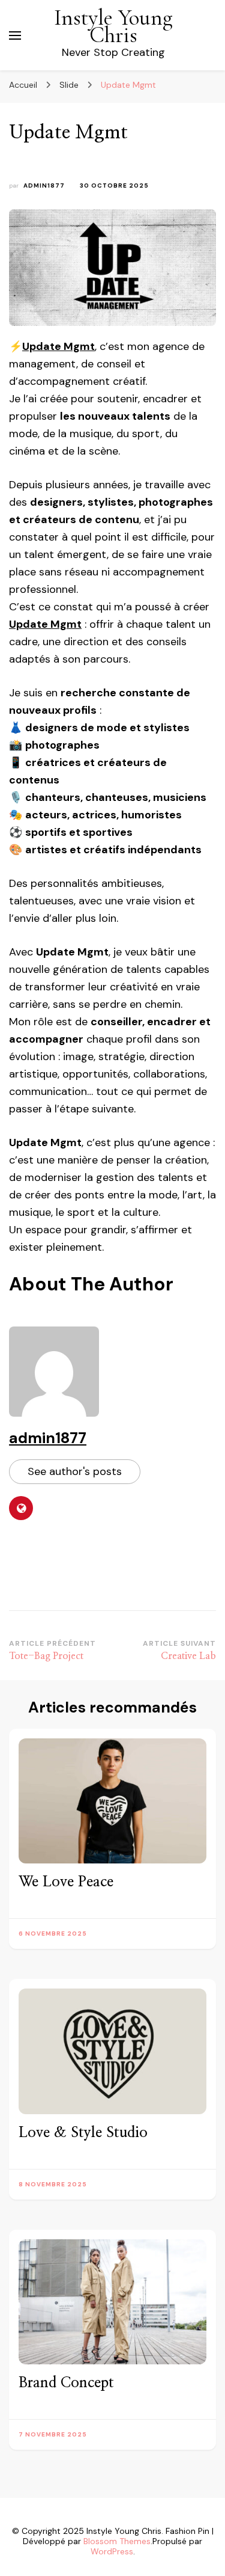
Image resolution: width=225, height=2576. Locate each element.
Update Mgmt (58, 346)
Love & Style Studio (83, 2133)
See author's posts (75, 1471)
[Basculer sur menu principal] (15, 35)
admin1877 (44, 186)
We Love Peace (66, 1882)
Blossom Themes (117, 2541)
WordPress (112, 2551)
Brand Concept (66, 2383)
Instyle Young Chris (113, 26)
